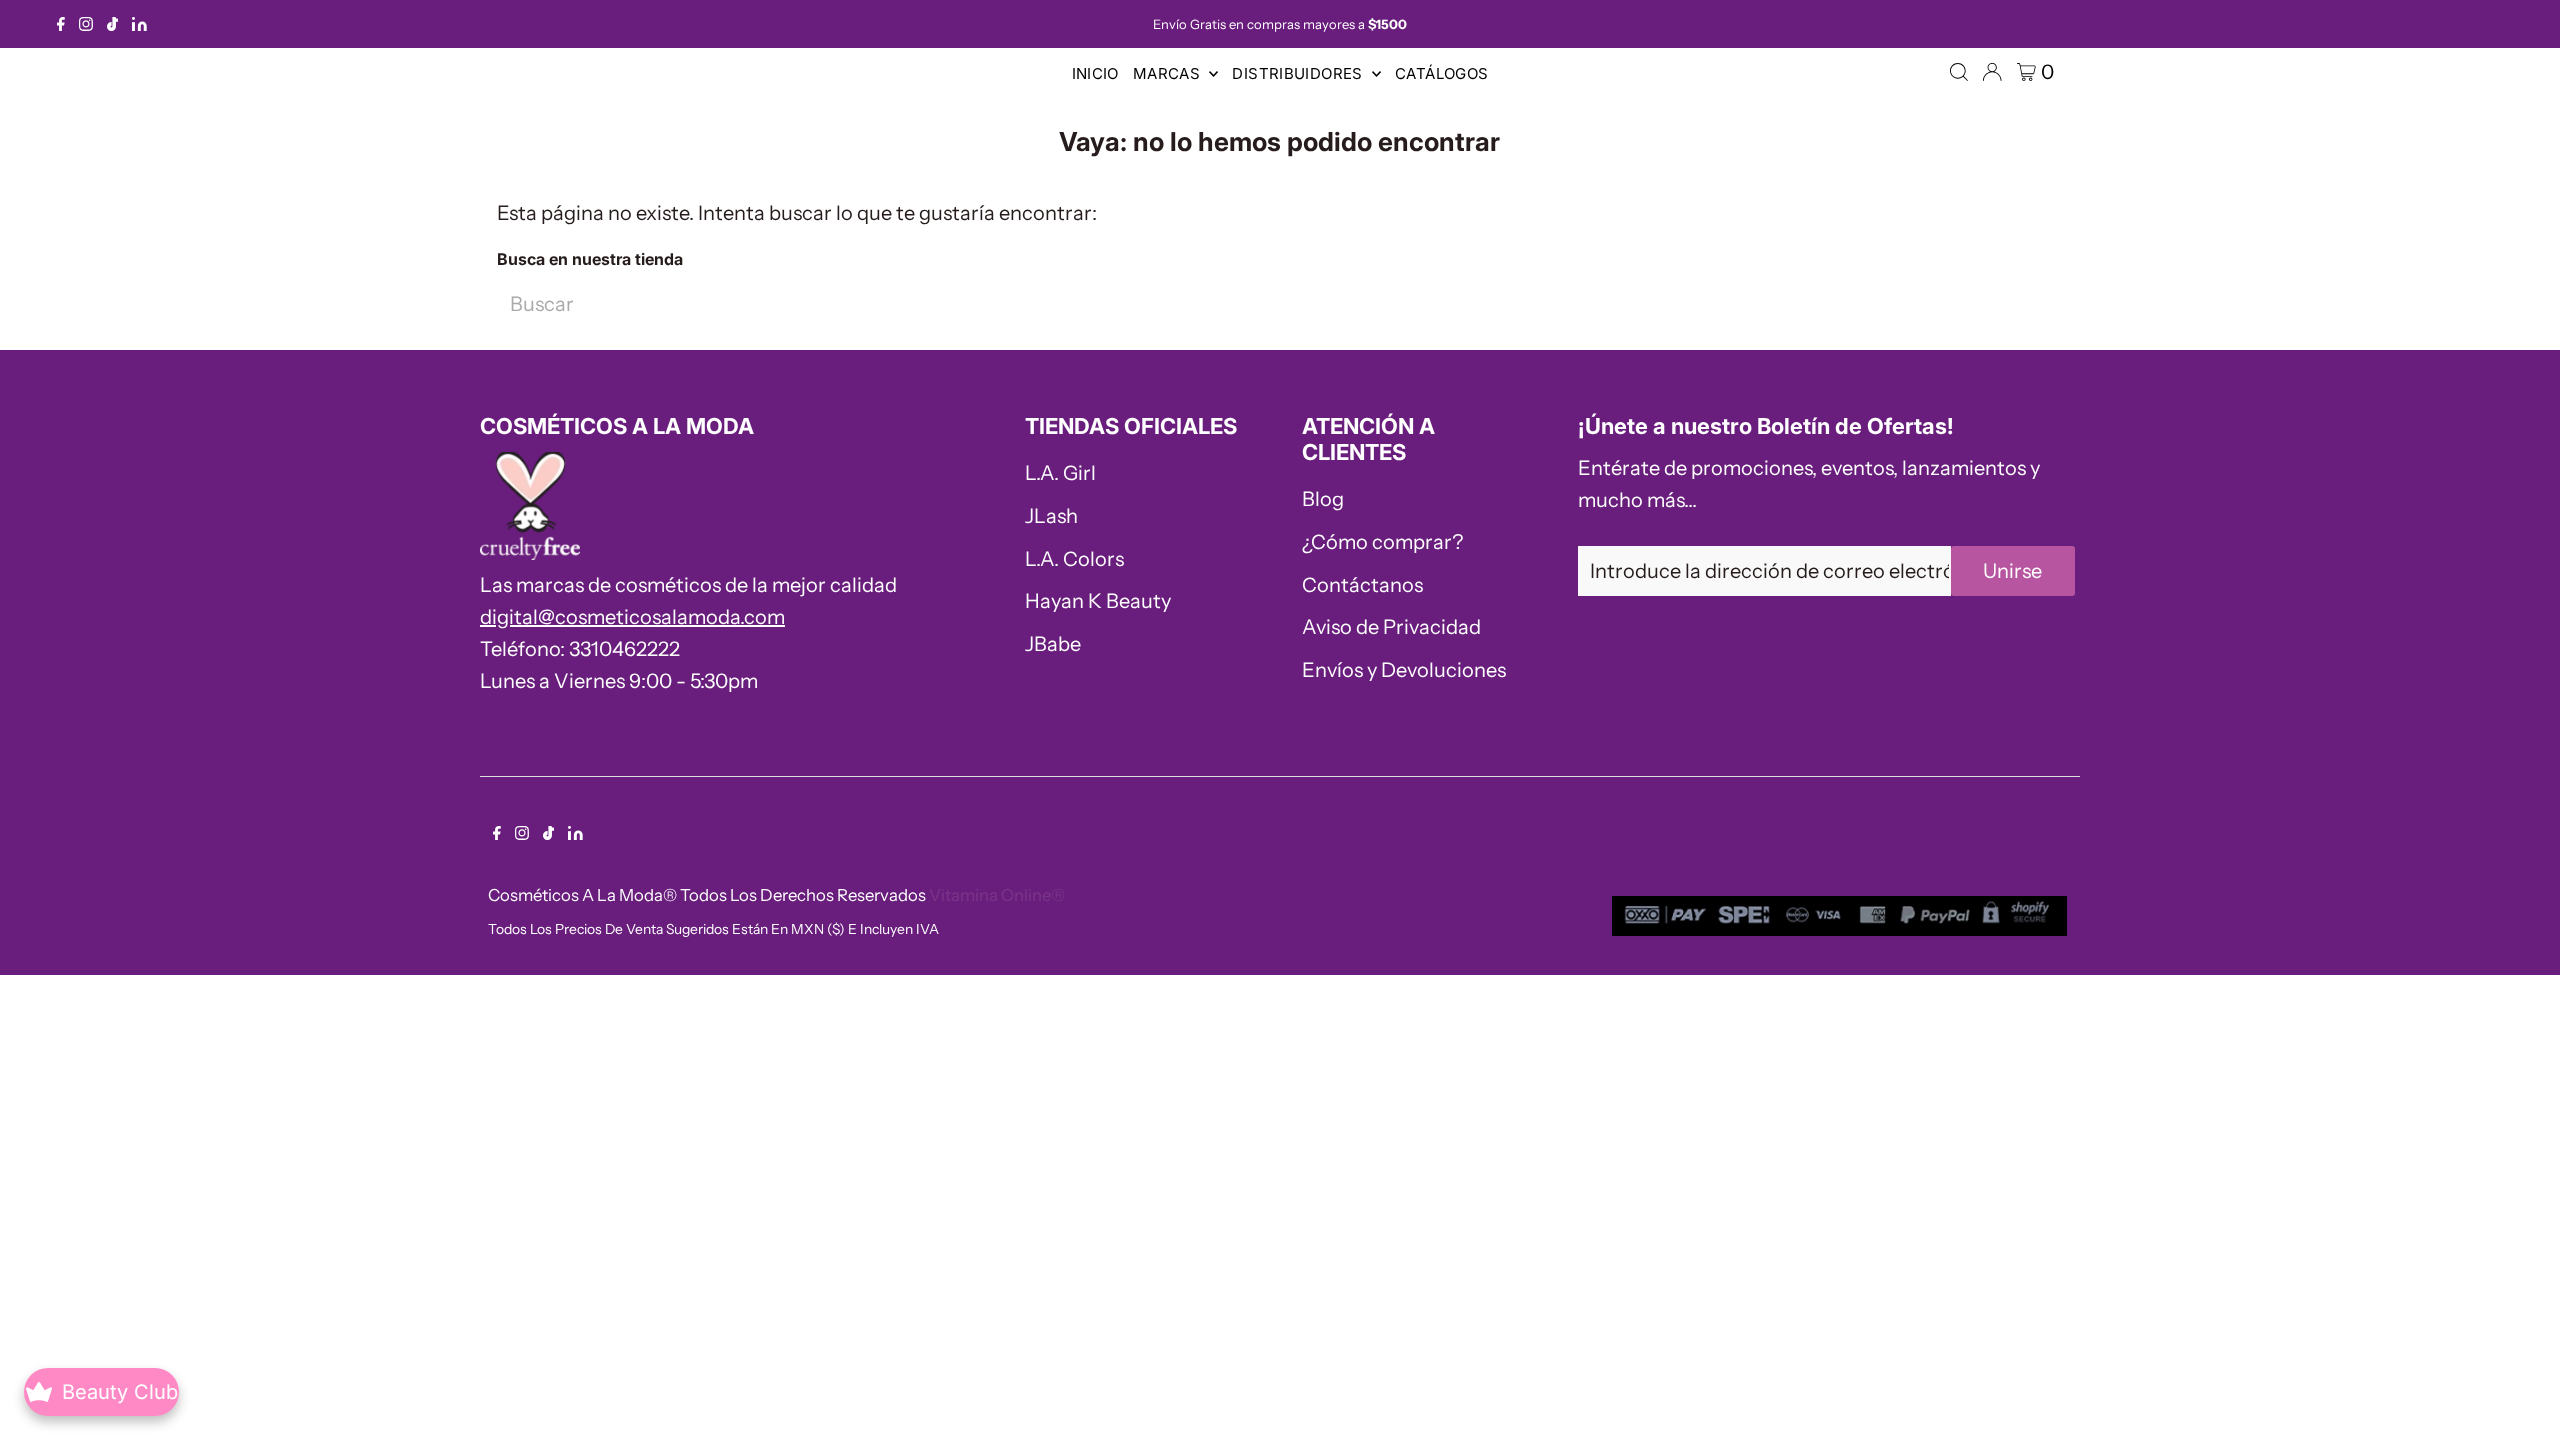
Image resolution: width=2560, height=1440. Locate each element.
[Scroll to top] (2520, 1400)
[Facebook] (61, 24)
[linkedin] (139, 24)
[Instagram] (86, 24)
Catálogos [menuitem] (1441, 73)
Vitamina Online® (997, 895)
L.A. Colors (1074, 559)
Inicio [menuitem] (1095, 73)
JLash (1051, 516)
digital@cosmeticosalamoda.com (632, 617)
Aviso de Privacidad (1391, 627)
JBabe (1053, 644)
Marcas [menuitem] (1169, 73)
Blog (1323, 499)
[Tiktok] (112, 24)
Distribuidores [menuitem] (1299, 73)
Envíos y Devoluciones (1404, 670)
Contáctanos (1362, 585)
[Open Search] (1959, 72)
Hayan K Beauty (1098, 601)
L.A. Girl (1060, 473)
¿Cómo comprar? (1382, 542)
